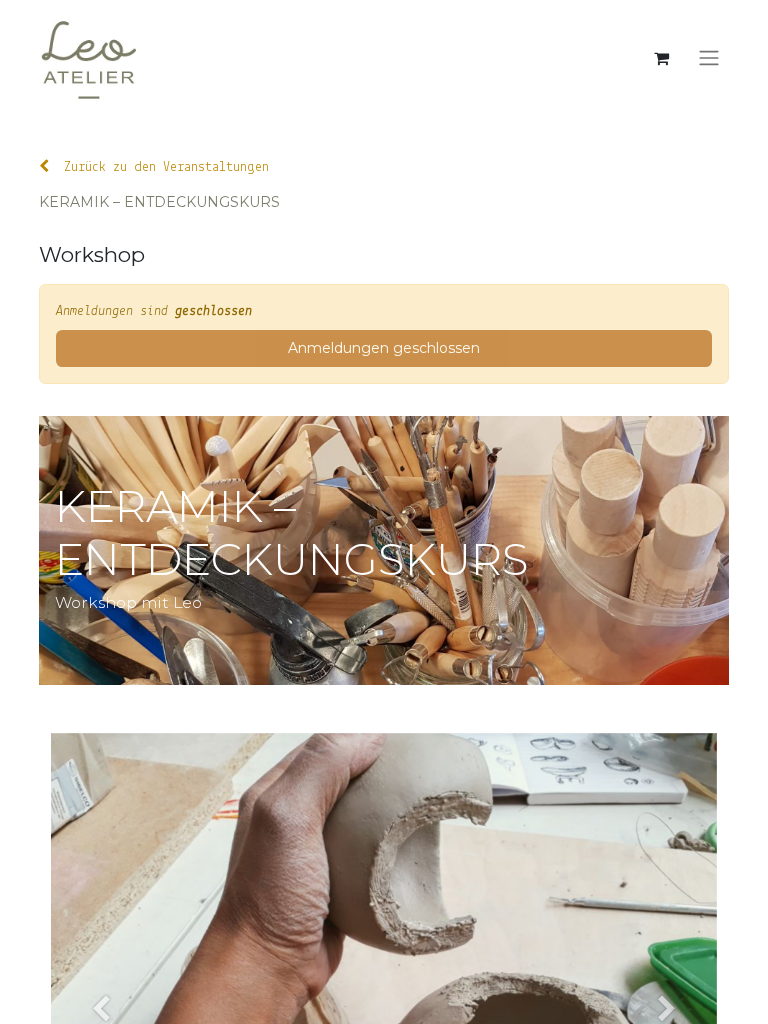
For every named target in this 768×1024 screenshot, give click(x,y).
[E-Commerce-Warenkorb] (661, 58)
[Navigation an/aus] (709, 58)
